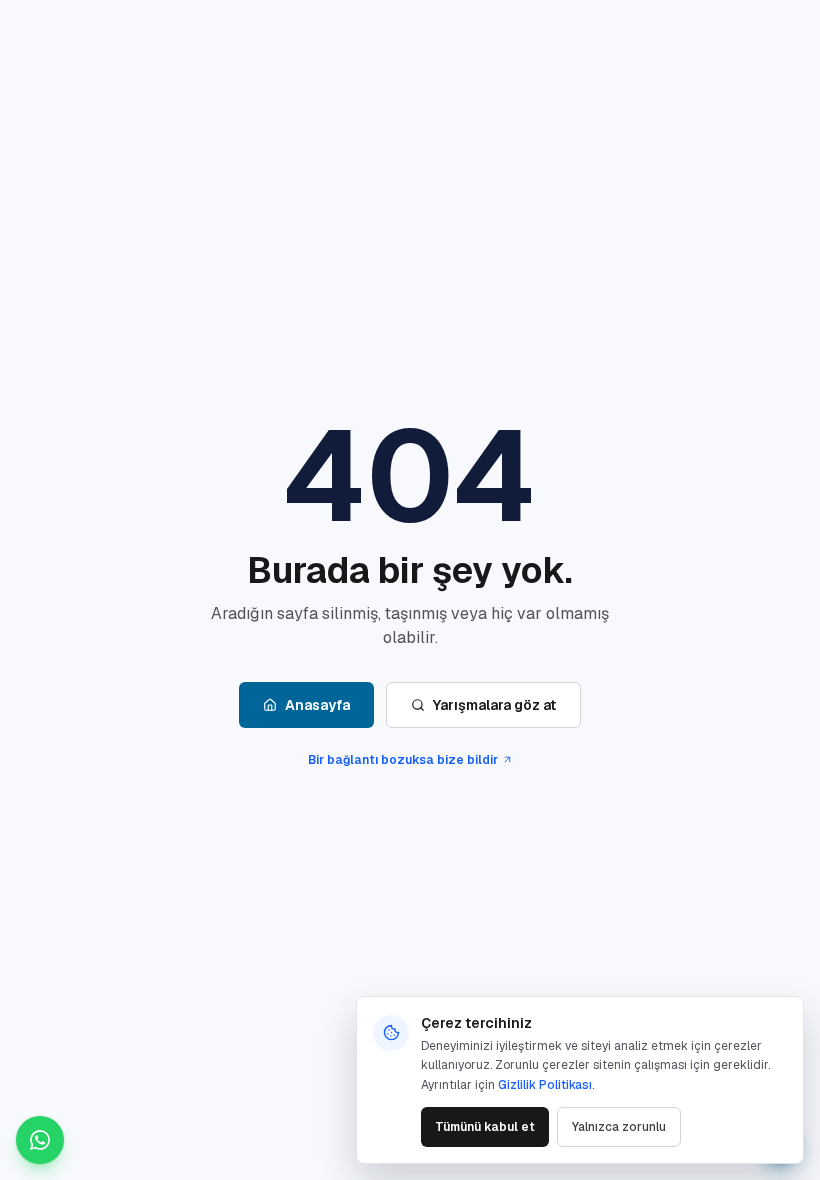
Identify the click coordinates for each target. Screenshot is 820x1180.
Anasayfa (317, 705)
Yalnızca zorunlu (619, 1127)
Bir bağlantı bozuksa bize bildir (403, 760)
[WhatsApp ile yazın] (40, 1140)
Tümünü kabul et (485, 1127)
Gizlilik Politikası (545, 1085)
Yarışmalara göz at (494, 705)
